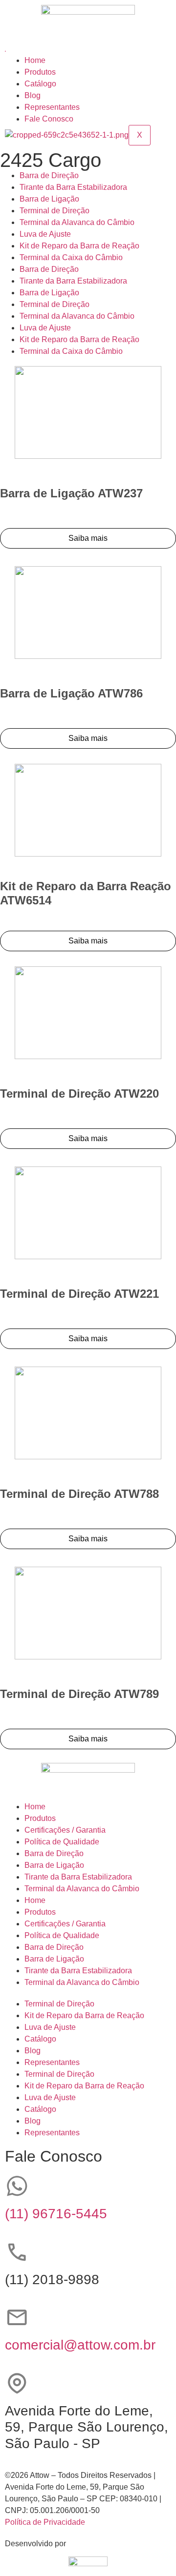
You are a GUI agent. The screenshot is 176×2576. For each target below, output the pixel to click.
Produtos (40, 72)
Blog (33, 95)
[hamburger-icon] (5, 51)
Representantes (52, 107)
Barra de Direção (49, 175)
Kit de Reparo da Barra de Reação (79, 246)
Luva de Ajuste (45, 234)
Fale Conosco (49, 119)
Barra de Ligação (49, 199)
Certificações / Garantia (65, 1830)
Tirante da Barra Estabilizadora (73, 187)
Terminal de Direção (55, 211)
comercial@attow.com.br (80, 2345)
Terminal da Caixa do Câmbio (71, 257)
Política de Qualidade (62, 1842)
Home (35, 60)
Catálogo (40, 84)
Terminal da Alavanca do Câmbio (77, 222)
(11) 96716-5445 (56, 2214)
